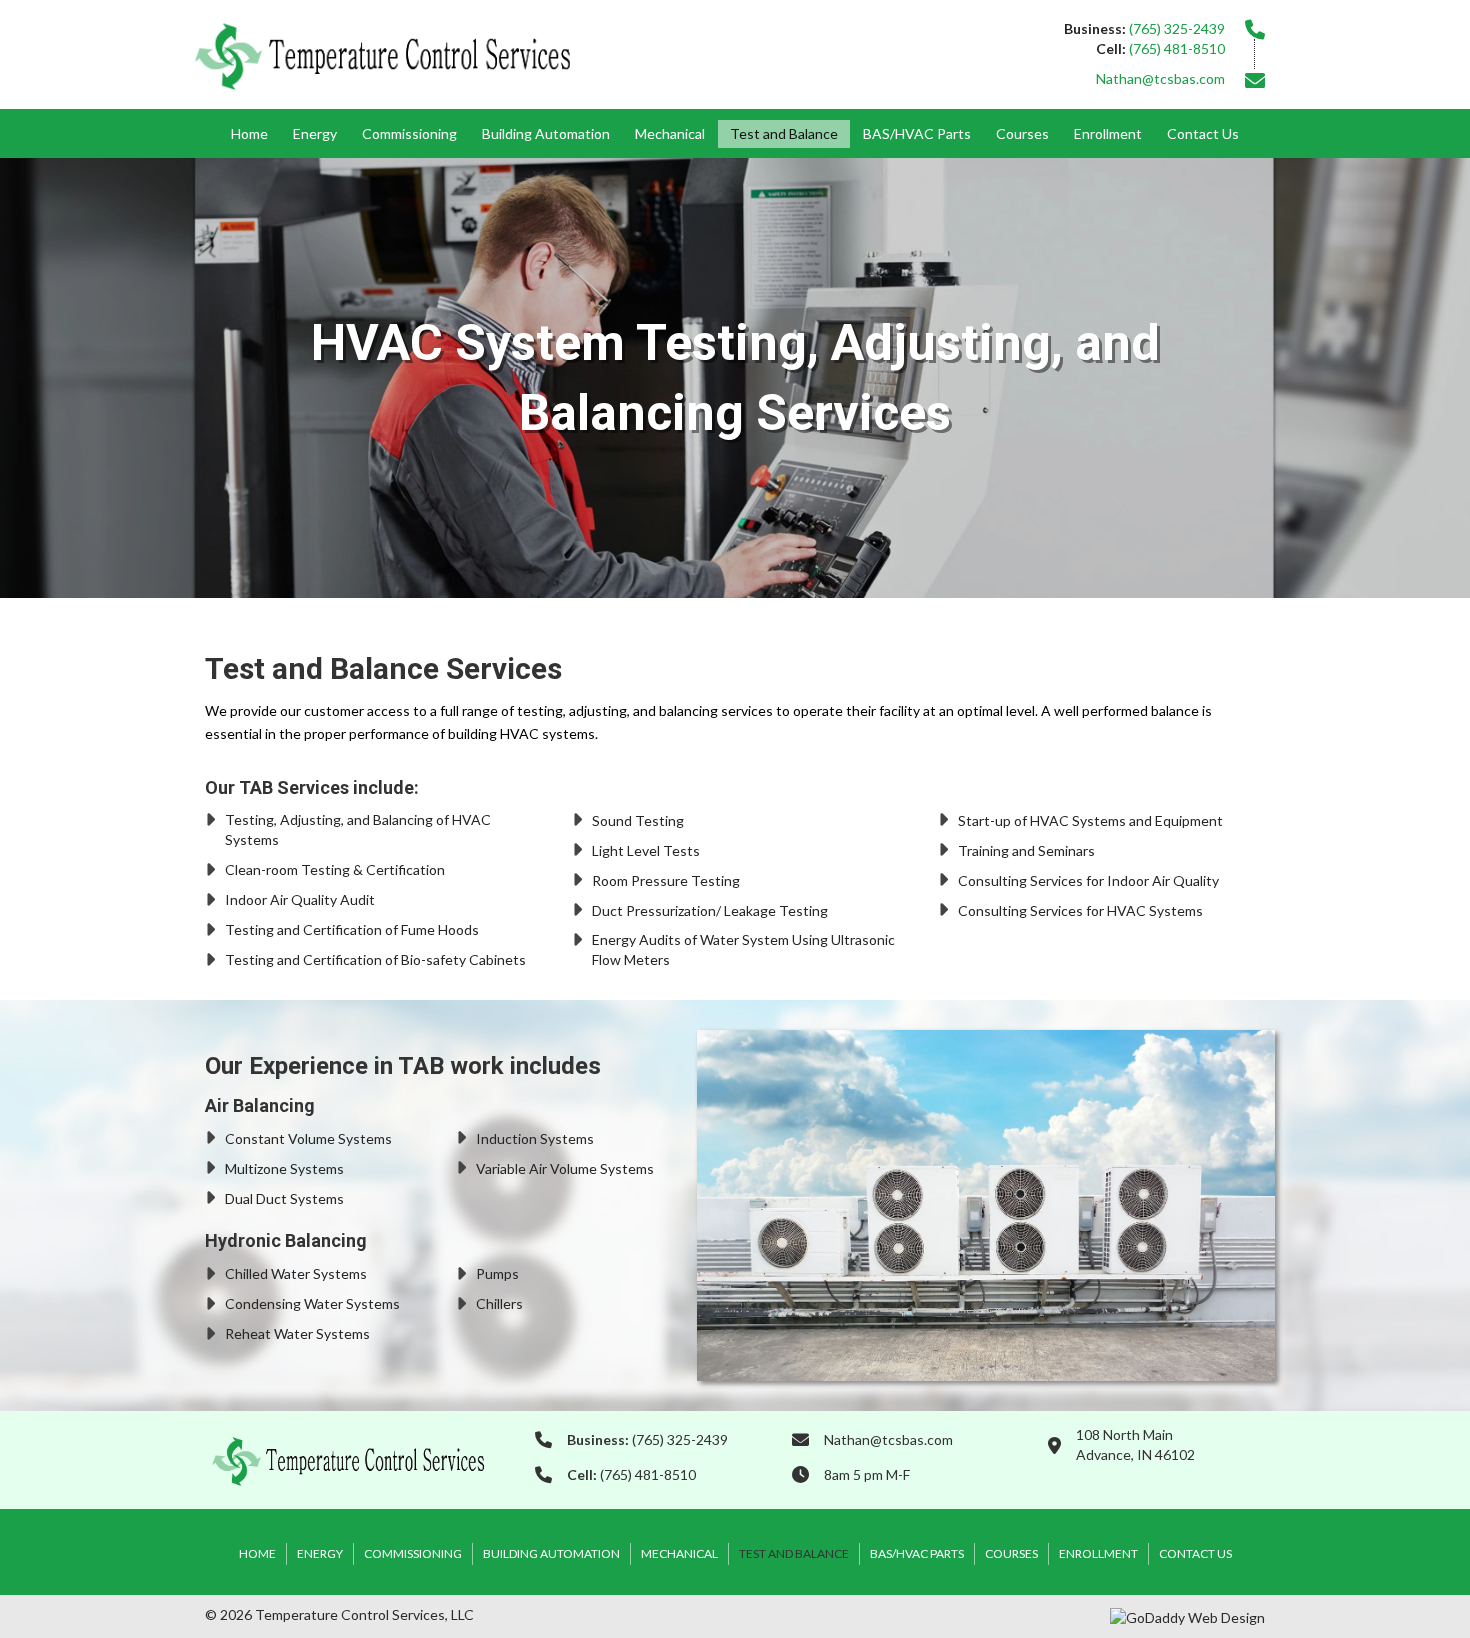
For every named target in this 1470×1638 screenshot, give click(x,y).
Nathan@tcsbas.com (1160, 78)
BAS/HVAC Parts (917, 133)
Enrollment (1108, 133)
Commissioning (409, 133)
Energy (315, 133)
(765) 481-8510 (1177, 48)
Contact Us (1203, 133)
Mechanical (670, 133)
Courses (1022, 133)
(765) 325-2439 (1177, 28)
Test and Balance (784, 133)
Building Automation (546, 133)
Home (249, 133)
